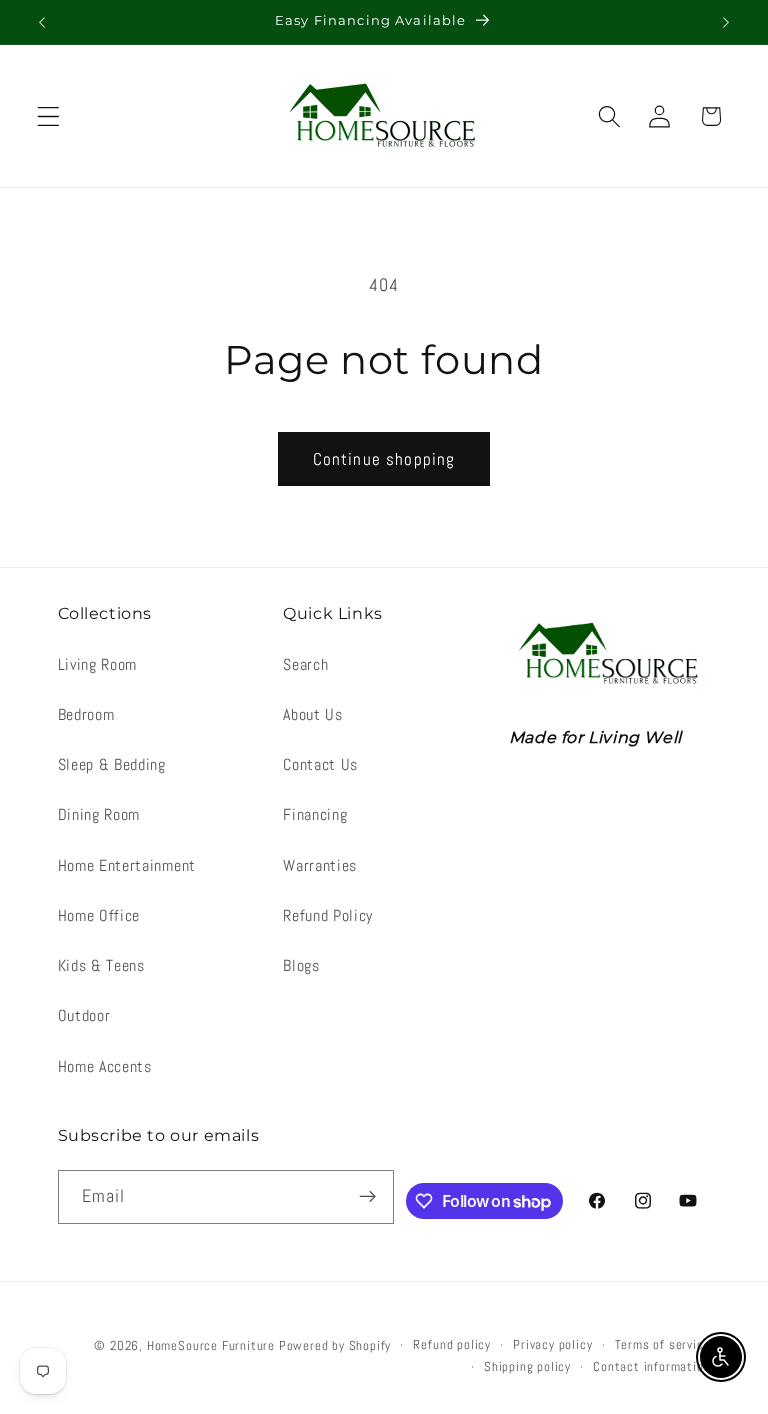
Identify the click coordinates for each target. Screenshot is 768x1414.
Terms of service (663, 1345)
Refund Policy (328, 915)
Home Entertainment (127, 865)
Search (305, 664)
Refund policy (451, 1345)
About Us (313, 714)
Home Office (99, 915)
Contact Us (320, 764)
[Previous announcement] (42, 22)
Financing (315, 814)
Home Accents (105, 1066)
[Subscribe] (368, 1197)
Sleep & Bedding (112, 764)
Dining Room (99, 814)
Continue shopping (384, 459)
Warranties (320, 865)
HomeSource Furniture (211, 1346)
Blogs (301, 965)
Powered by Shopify (335, 1346)
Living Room (98, 664)
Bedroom (86, 714)
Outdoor (84, 1015)
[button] (48, 116)
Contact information (651, 1367)
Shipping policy (527, 1367)
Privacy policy (552, 1345)
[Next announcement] (726, 22)
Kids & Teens (101, 965)
